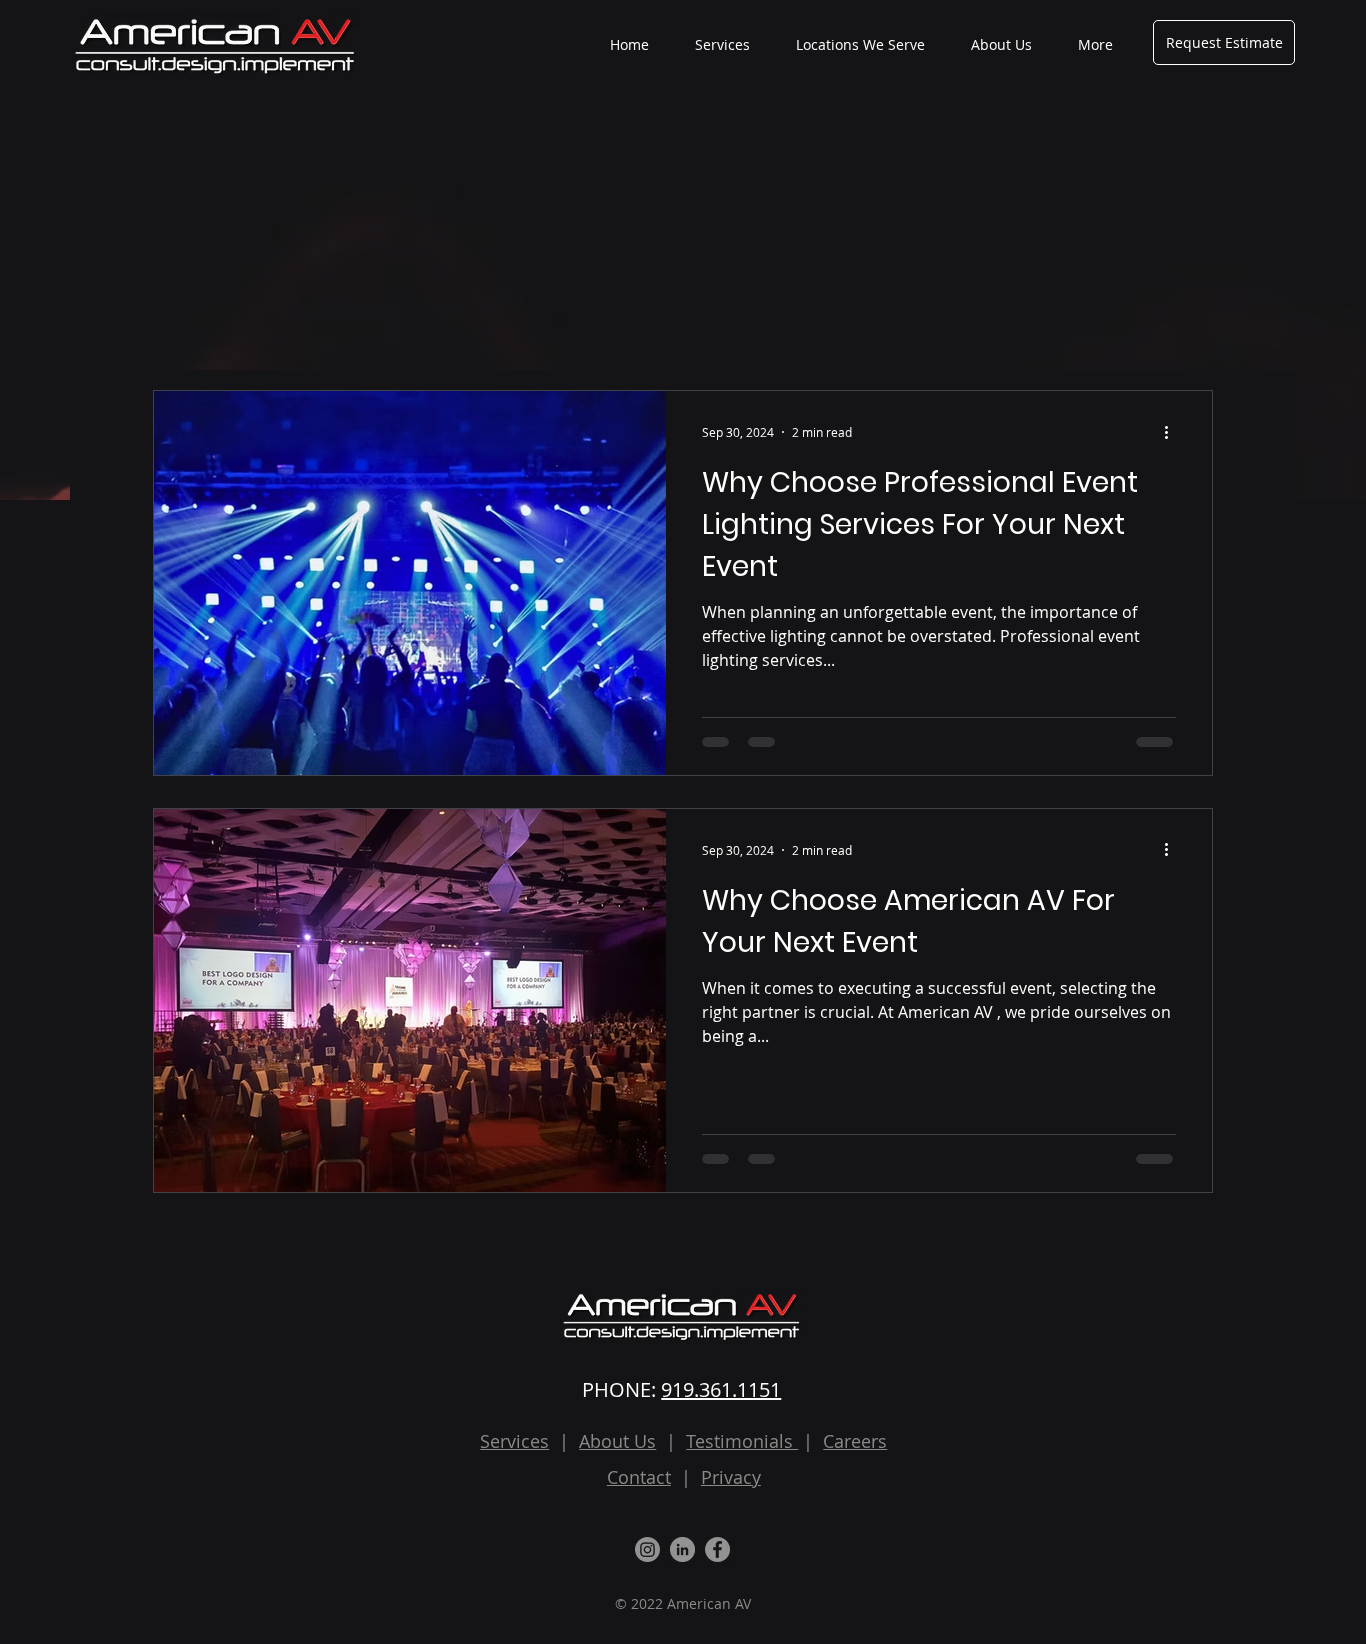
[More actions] (1173, 432)
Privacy (731, 1477)
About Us (617, 1441)
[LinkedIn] (682, 1549)
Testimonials (742, 1441)
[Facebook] (717, 1549)
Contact (639, 1477)
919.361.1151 (721, 1389)
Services (514, 1441)
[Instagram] (647, 1549)
